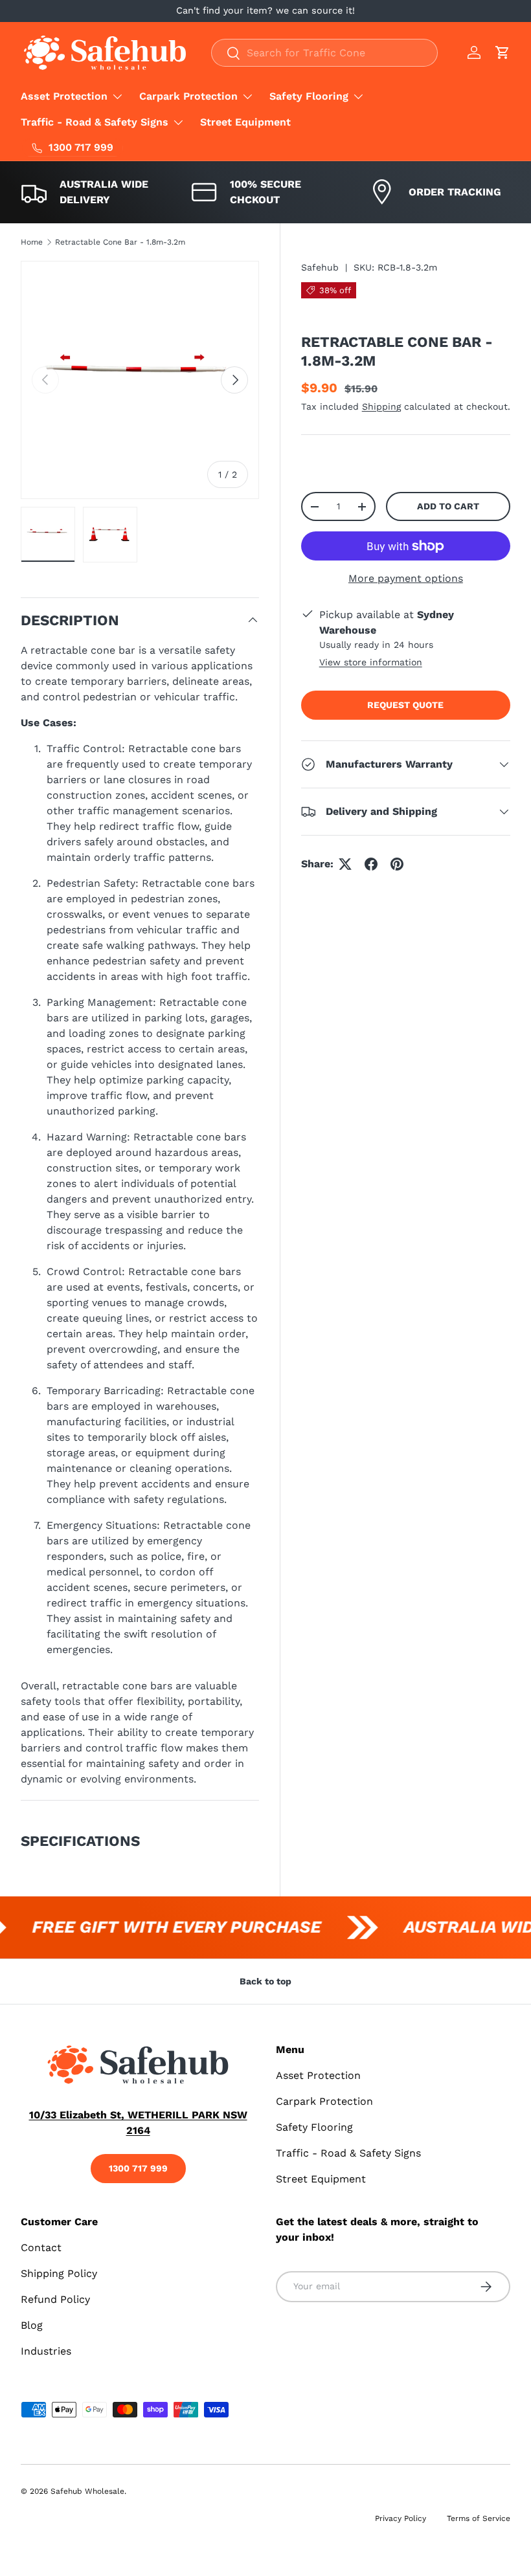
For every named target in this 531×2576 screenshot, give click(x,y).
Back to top (265, 1981)
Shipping (381, 406)
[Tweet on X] (345, 864)
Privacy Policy (401, 2518)
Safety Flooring (314, 2127)
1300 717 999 (138, 2168)
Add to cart (448, 506)
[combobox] (324, 53)
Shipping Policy (59, 2273)
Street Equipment (245, 122)
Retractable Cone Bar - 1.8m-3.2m (120, 242)
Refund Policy (55, 2299)
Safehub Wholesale (87, 2491)
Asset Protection (318, 2075)
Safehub (320, 267)
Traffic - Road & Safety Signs (348, 2153)
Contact (41, 2248)
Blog (32, 2325)
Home (32, 242)
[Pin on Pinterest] (397, 864)
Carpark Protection (324, 2101)
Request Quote (405, 705)
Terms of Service (479, 2518)
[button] (503, 52)
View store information (371, 662)
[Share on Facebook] (371, 864)
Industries (46, 2351)
